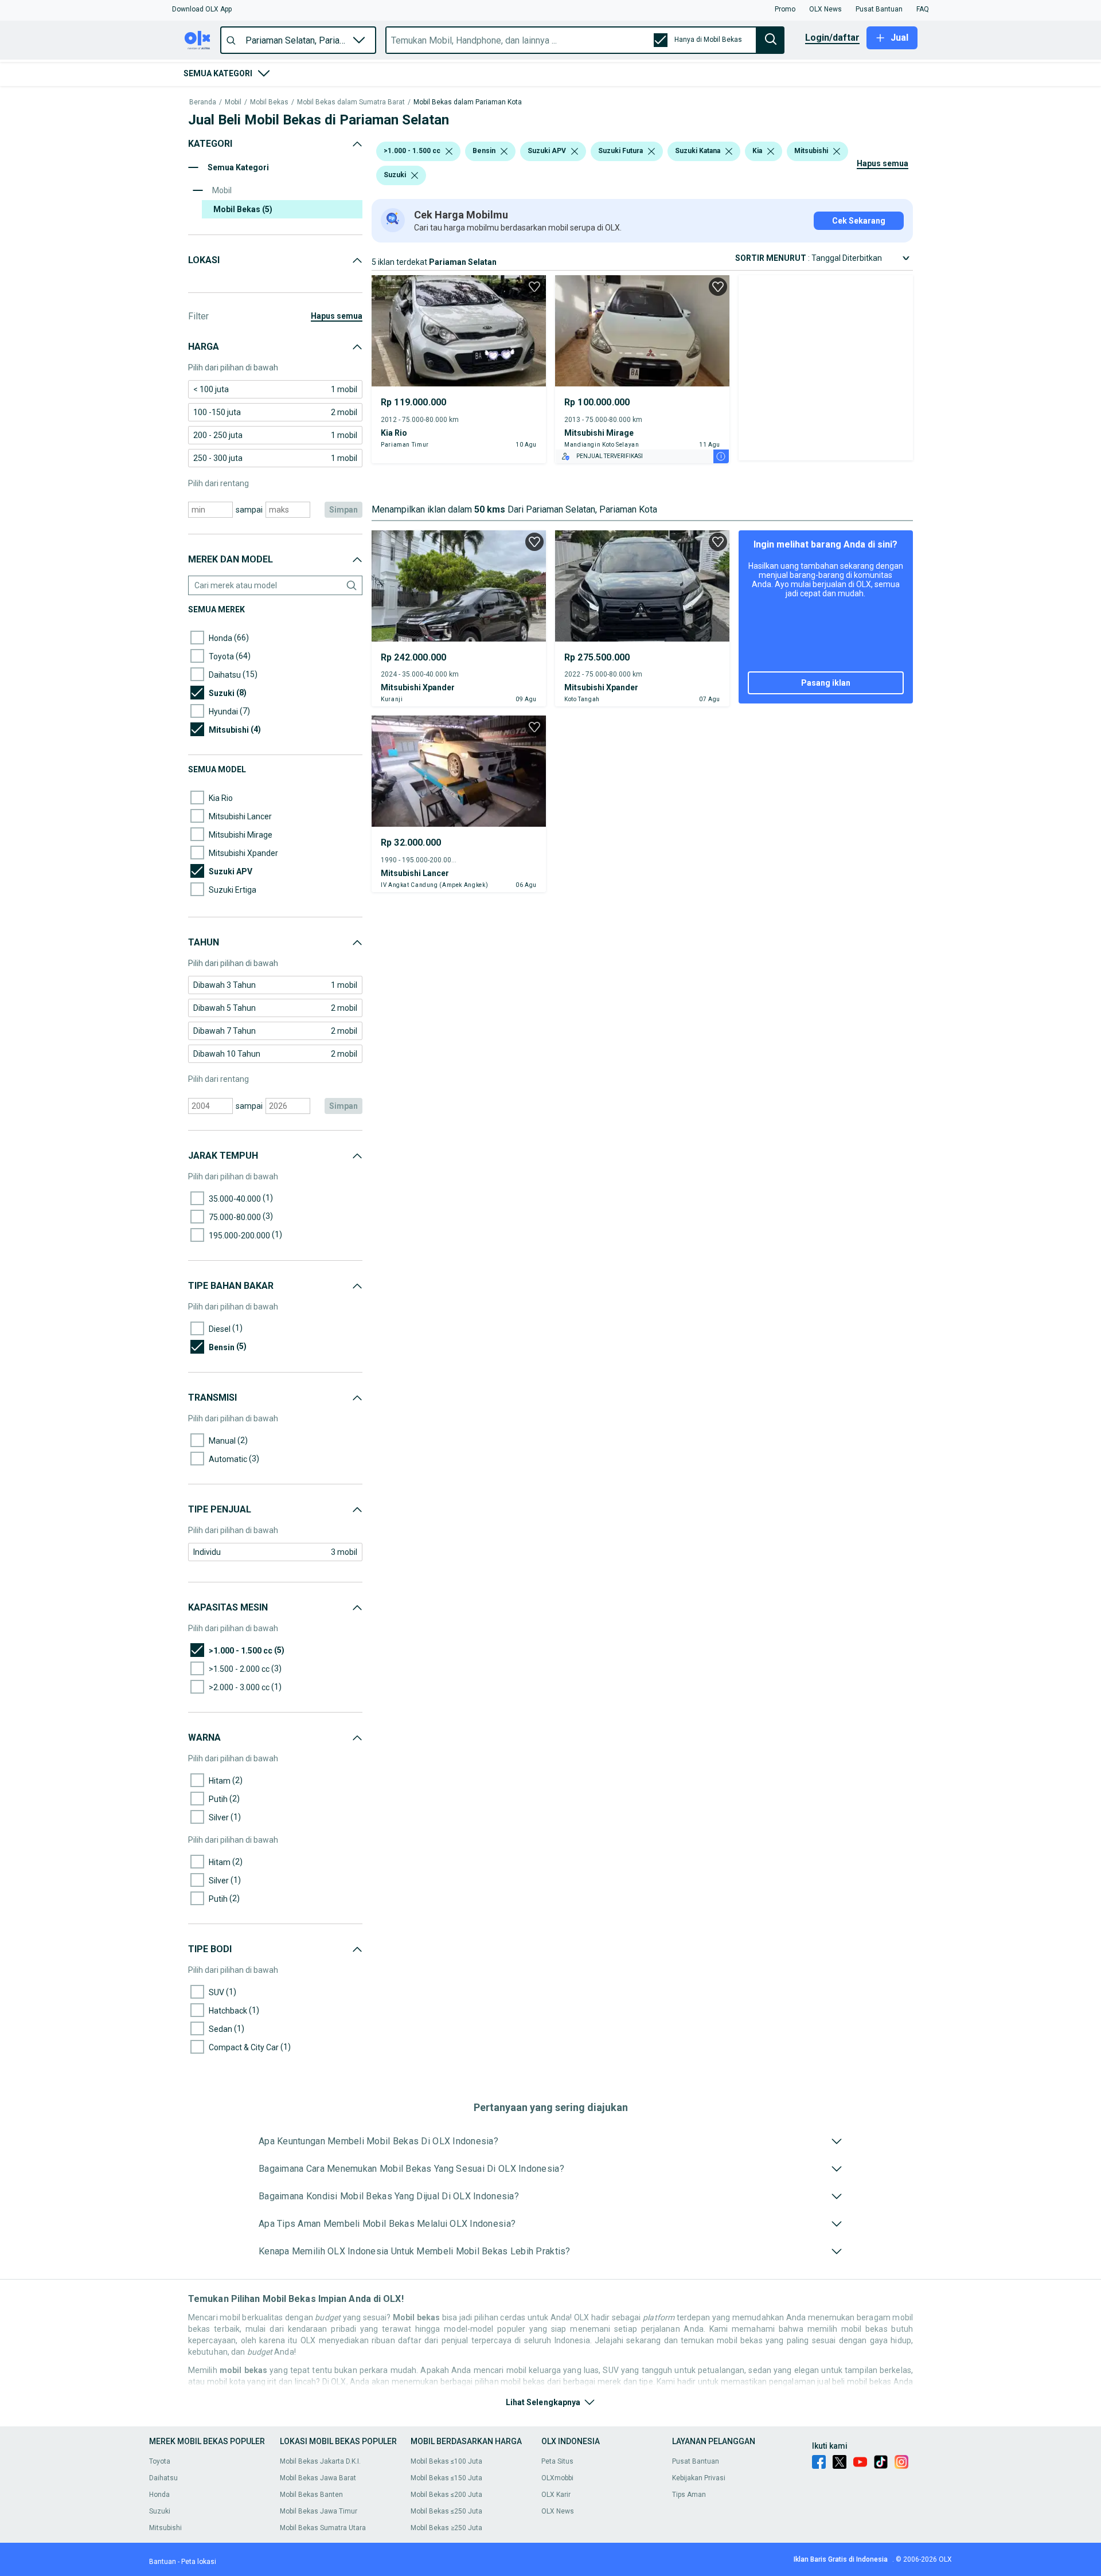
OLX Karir (556, 2495)
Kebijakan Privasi (699, 2478)
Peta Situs (557, 2461)
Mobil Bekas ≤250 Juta (446, 2511)
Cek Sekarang (859, 221)
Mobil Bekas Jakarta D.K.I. (320, 2461)
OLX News (558, 2511)
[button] (202, 9)
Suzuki (160, 2511)
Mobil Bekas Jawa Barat (318, 2478)
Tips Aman (689, 2495)
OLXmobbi (557, 2478)
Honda (159, 2495)
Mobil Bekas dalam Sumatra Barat (351, 102)
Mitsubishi (165, 2528)
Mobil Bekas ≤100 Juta (446, 2461)
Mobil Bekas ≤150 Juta (446, 2478)
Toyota (160, 2461)
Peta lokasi (199, 2562)
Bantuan (163, 2562)
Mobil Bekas (269, 102)
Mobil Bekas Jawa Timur (319, 2511)
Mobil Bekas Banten (311, 2495)
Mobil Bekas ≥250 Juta (446, 2528)
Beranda (203, 102)
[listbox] (449, 151)
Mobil (233, 102)
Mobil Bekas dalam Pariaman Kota (468, 102)
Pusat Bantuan (696, 2461)
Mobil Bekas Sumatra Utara (323, 2528)
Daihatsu (163, 2478)
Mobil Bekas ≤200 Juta (446, 2495)
